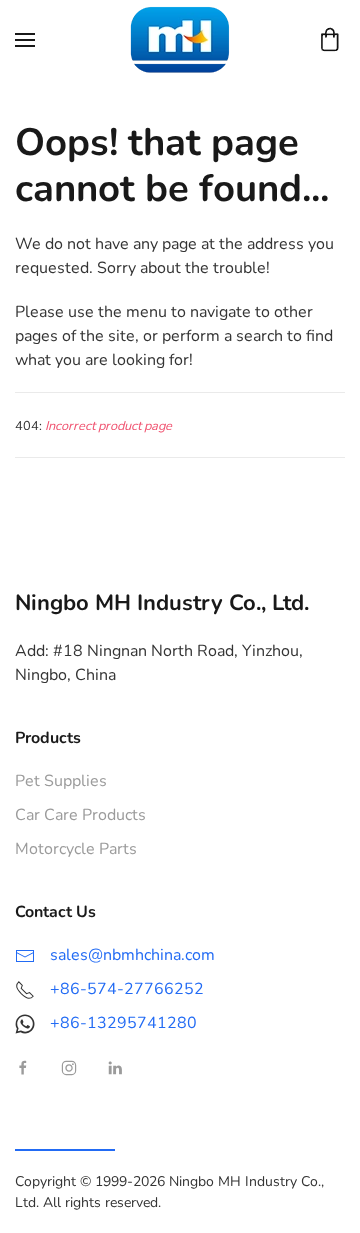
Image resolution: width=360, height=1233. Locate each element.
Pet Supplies (61, 781)
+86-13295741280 (123, 1023)
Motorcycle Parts (76, 849)
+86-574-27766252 (127, 989)
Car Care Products (80, 815)
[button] (25, 40)
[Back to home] (180, 40)
